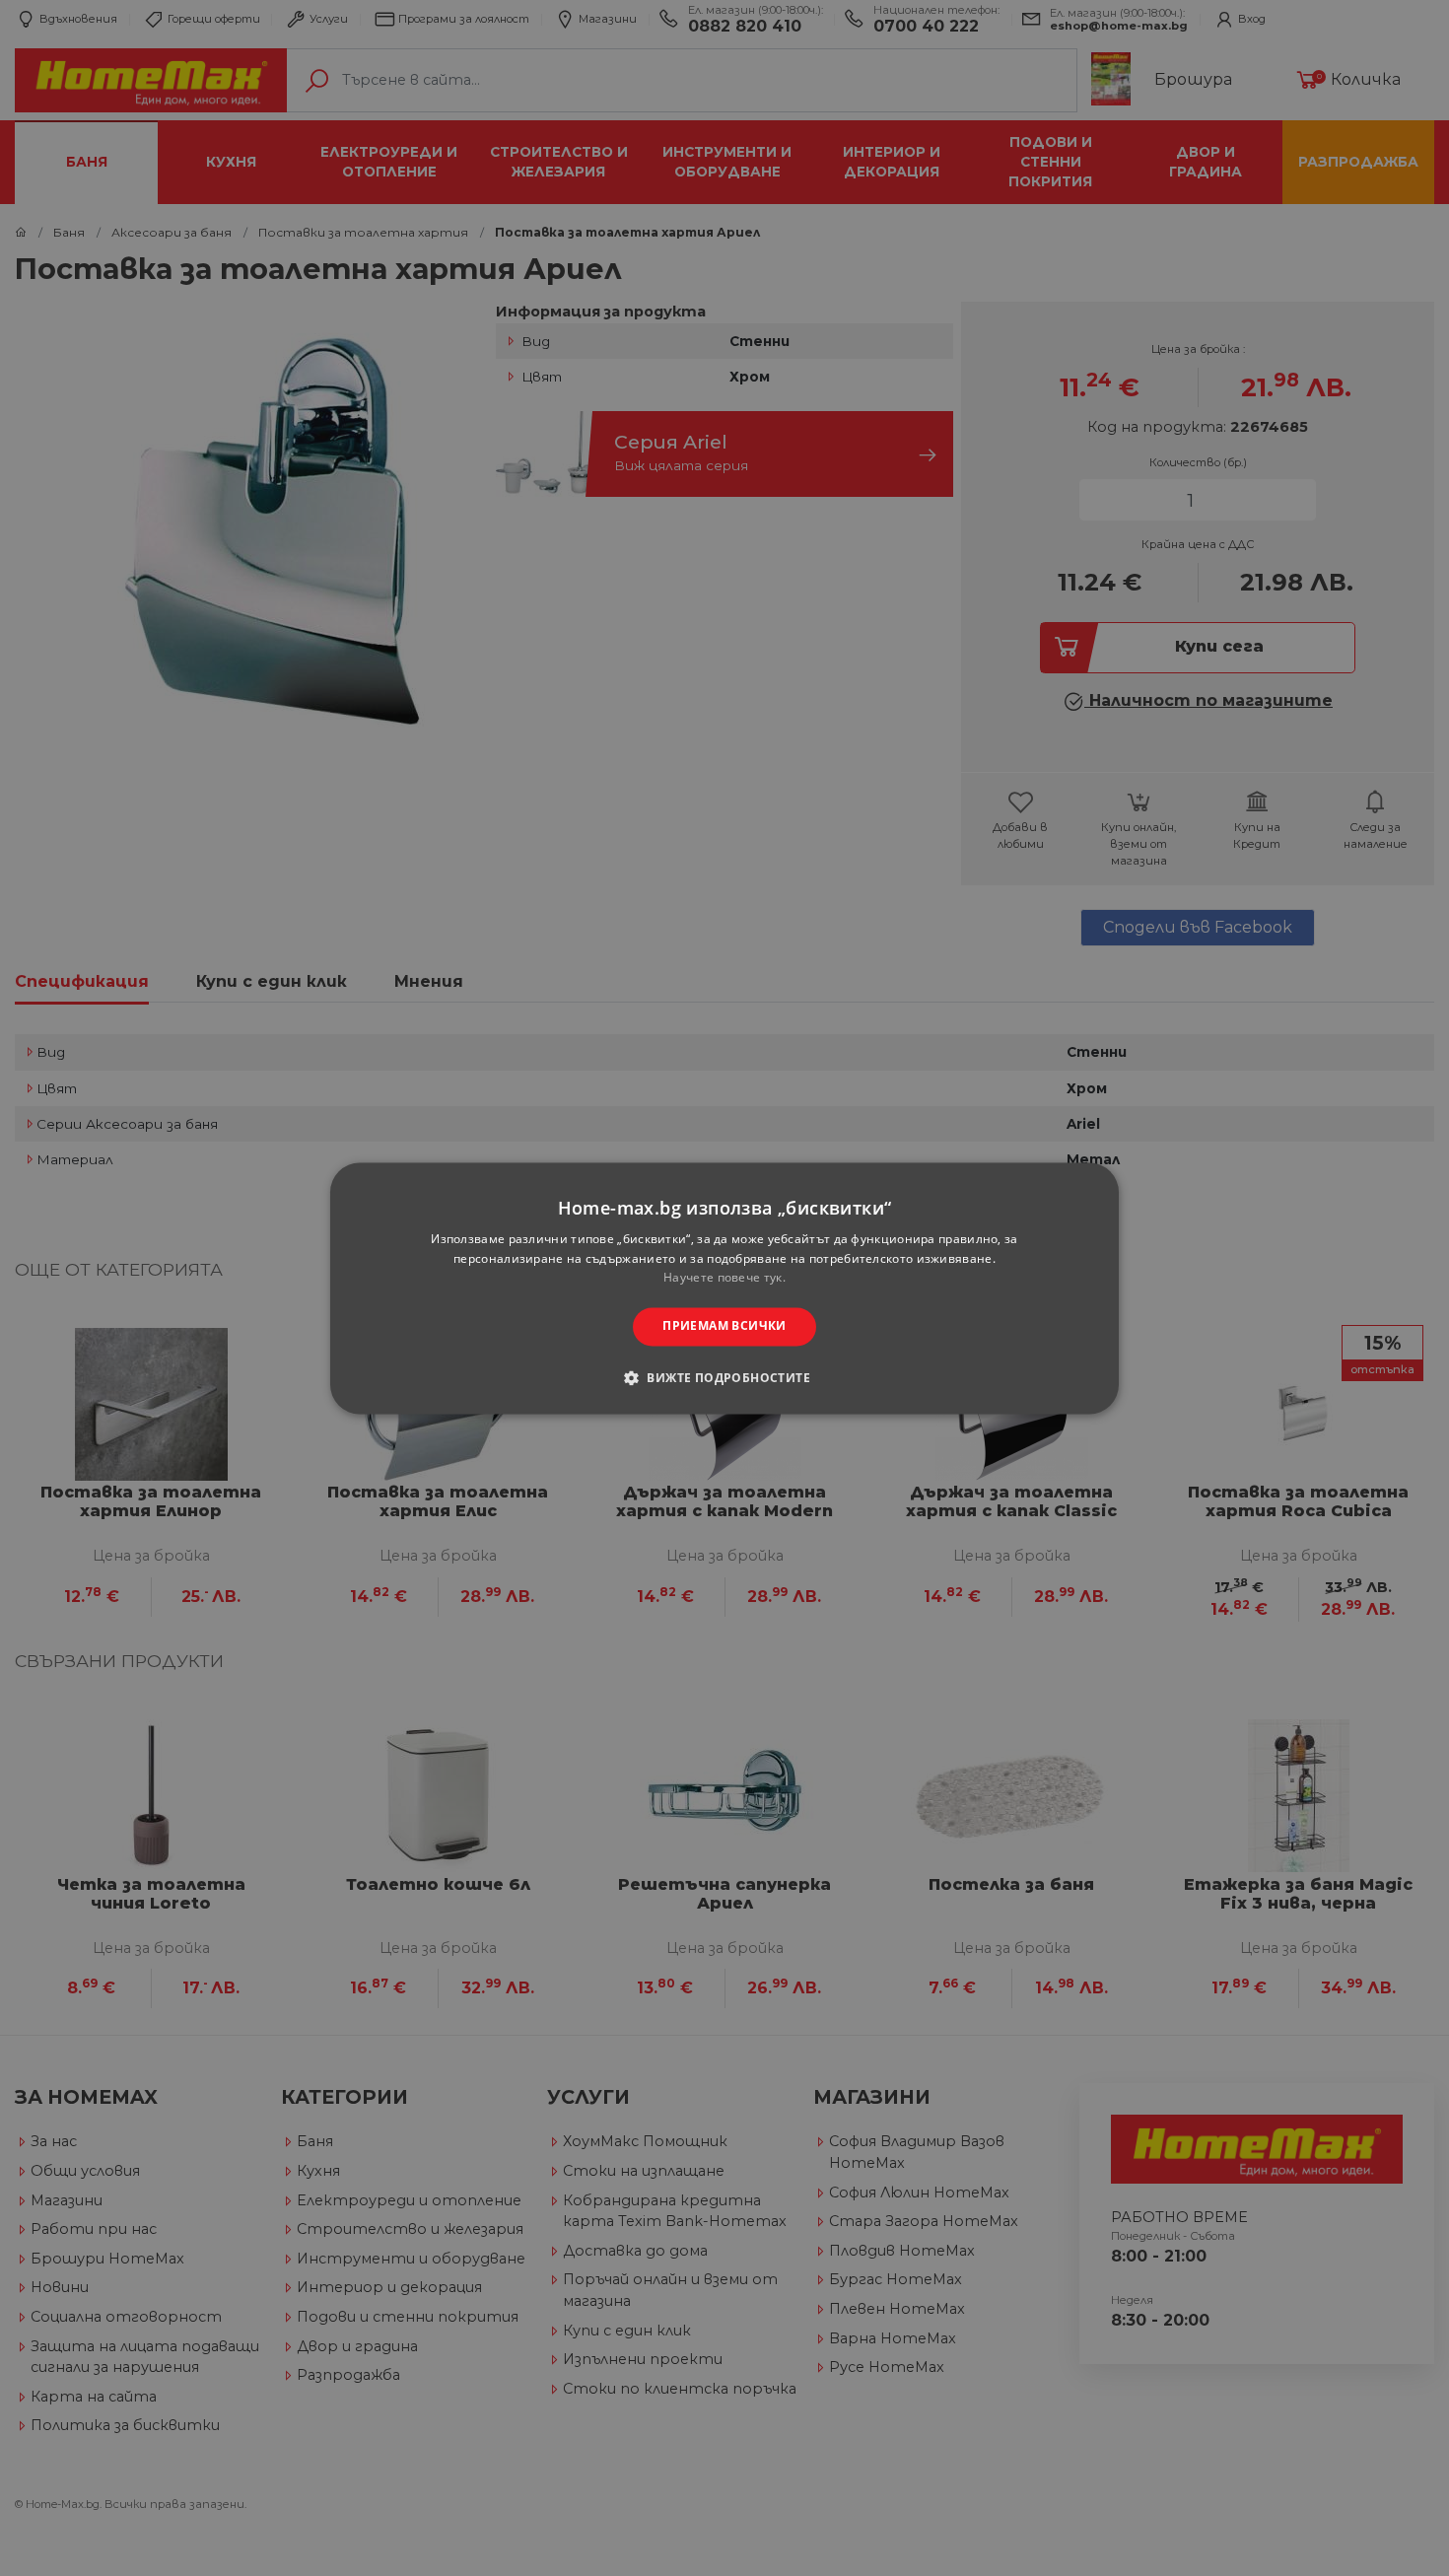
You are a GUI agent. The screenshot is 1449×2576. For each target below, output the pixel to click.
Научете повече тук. (724, 1278)
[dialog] (724, 1288)
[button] (724, 1377)
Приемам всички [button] (724, 1326)
